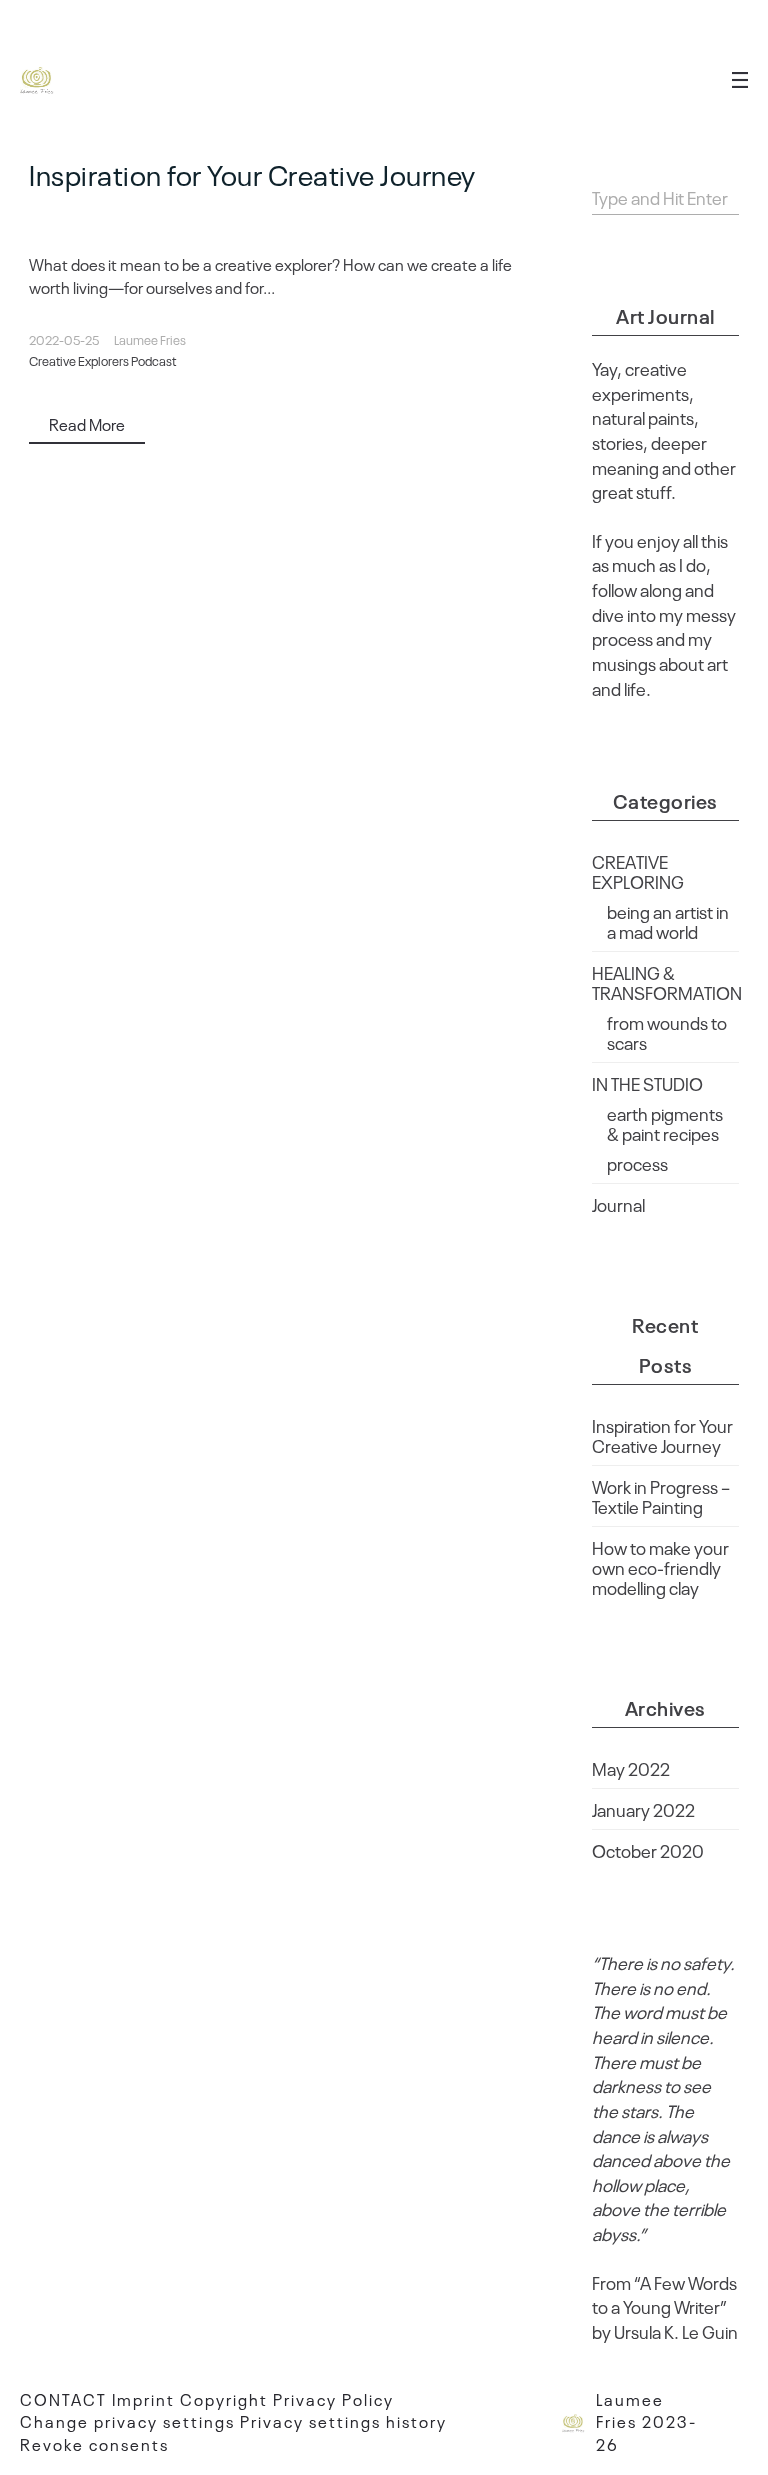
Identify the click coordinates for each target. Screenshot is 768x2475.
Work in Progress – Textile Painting (661, 1496)
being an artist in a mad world (668, 921)
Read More (87, 424)
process (637, 1163)
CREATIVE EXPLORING (638, 871)
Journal (618, 1204)
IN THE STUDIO (647, 1083)
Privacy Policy (333, 2399)
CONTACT (63, 2399)
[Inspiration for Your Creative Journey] (290, 220)
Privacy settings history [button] (343, 2421)
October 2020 (648, 1850)
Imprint (143, 2399)
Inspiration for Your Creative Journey (252, 173)
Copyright (224, 2399)
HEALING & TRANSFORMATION (667, 982)
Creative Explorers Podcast (102, 360)
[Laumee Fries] (38, 80)
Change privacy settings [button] (127, 2421)
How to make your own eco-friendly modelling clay (660, 1567)
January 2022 (643, 1809)
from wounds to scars (667, 1032)
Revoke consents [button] (94, 2444)
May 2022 (631, 1768)
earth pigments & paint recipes (665, 1123)
